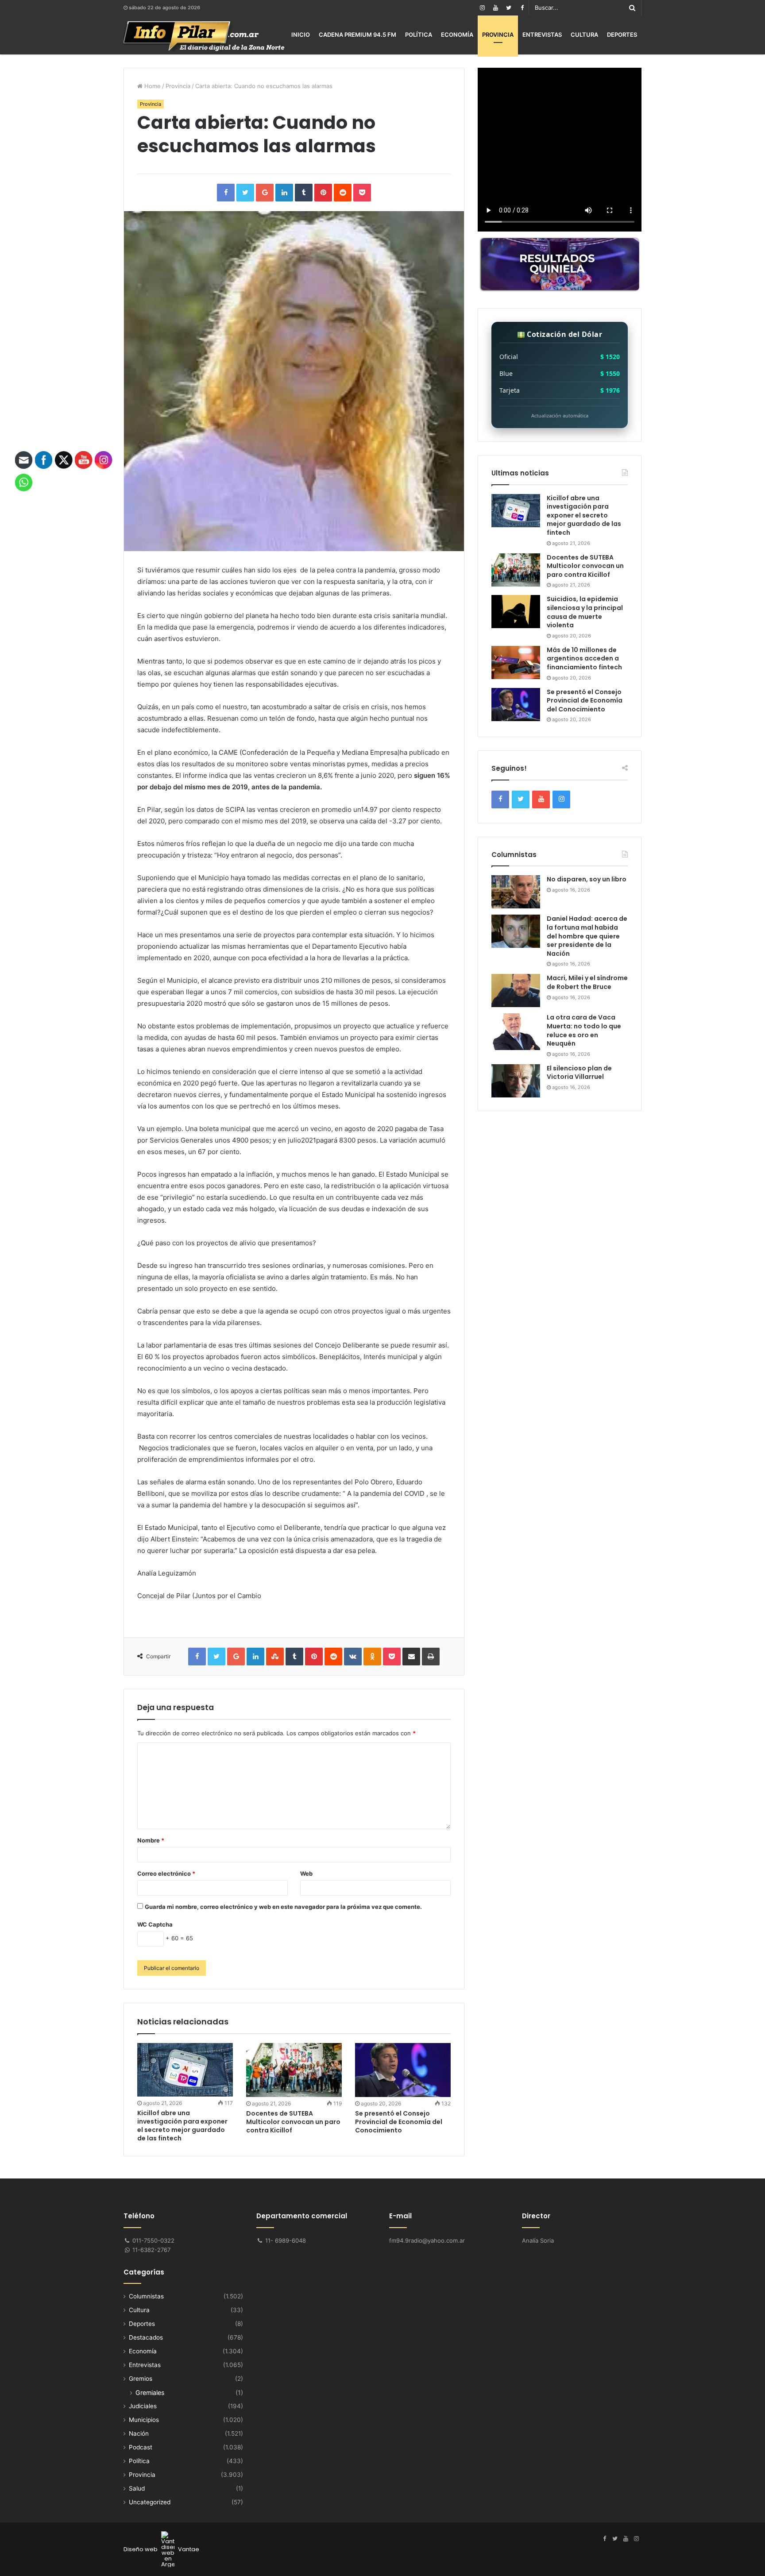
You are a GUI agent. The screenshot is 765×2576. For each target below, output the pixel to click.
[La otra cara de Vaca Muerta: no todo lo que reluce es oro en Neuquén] (516, 1032)
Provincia (498, 35)
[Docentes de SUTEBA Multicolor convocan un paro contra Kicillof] (294, 2070)
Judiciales (143, 2406)
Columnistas (146, 2296)
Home (152, 86)
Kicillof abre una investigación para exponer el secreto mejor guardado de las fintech (182, 2126)
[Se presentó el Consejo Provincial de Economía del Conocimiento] (403, 2070)
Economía (457, 35)
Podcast (141, 2447)
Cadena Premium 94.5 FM (357, 35)
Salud (137, 2488)
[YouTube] (495, 8)
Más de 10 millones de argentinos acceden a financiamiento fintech (584, 658)
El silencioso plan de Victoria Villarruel (579, 1073)
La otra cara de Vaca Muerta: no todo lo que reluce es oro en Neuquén (584, 1030)
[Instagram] (482, 8)
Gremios (141, 2379)
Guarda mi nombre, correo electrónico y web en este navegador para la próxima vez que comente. (283, 1907)
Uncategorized (150, 2502)
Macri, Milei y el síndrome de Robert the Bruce (587, 982)
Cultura (584, 35)
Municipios (144, 2420)
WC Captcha (155, 1924)
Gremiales (150, 2393)
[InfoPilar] (204, 36)
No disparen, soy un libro (587, 879)
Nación (139, 2433)
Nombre (151, 1840)
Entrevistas (542, 35)
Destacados (146, 2337)
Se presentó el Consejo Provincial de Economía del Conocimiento (399, 2122)
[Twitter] (509, 8)
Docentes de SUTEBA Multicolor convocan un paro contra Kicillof (293, 2122)
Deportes (622, 35)
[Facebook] (522, 8)
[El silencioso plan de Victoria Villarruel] (516, 1081)
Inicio (301, 35)
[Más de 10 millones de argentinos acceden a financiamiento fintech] (516, 662)
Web (306, 1873)
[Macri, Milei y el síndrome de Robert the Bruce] (516, 991)
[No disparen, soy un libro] (516, 892)
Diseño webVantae (161, 2549)
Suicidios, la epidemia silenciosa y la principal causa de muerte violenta (585, 612)
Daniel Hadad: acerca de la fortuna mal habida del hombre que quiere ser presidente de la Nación (587, 936)
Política (419, 35)
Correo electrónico (166, 1873)
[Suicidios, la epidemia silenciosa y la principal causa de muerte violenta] (516, 612)
